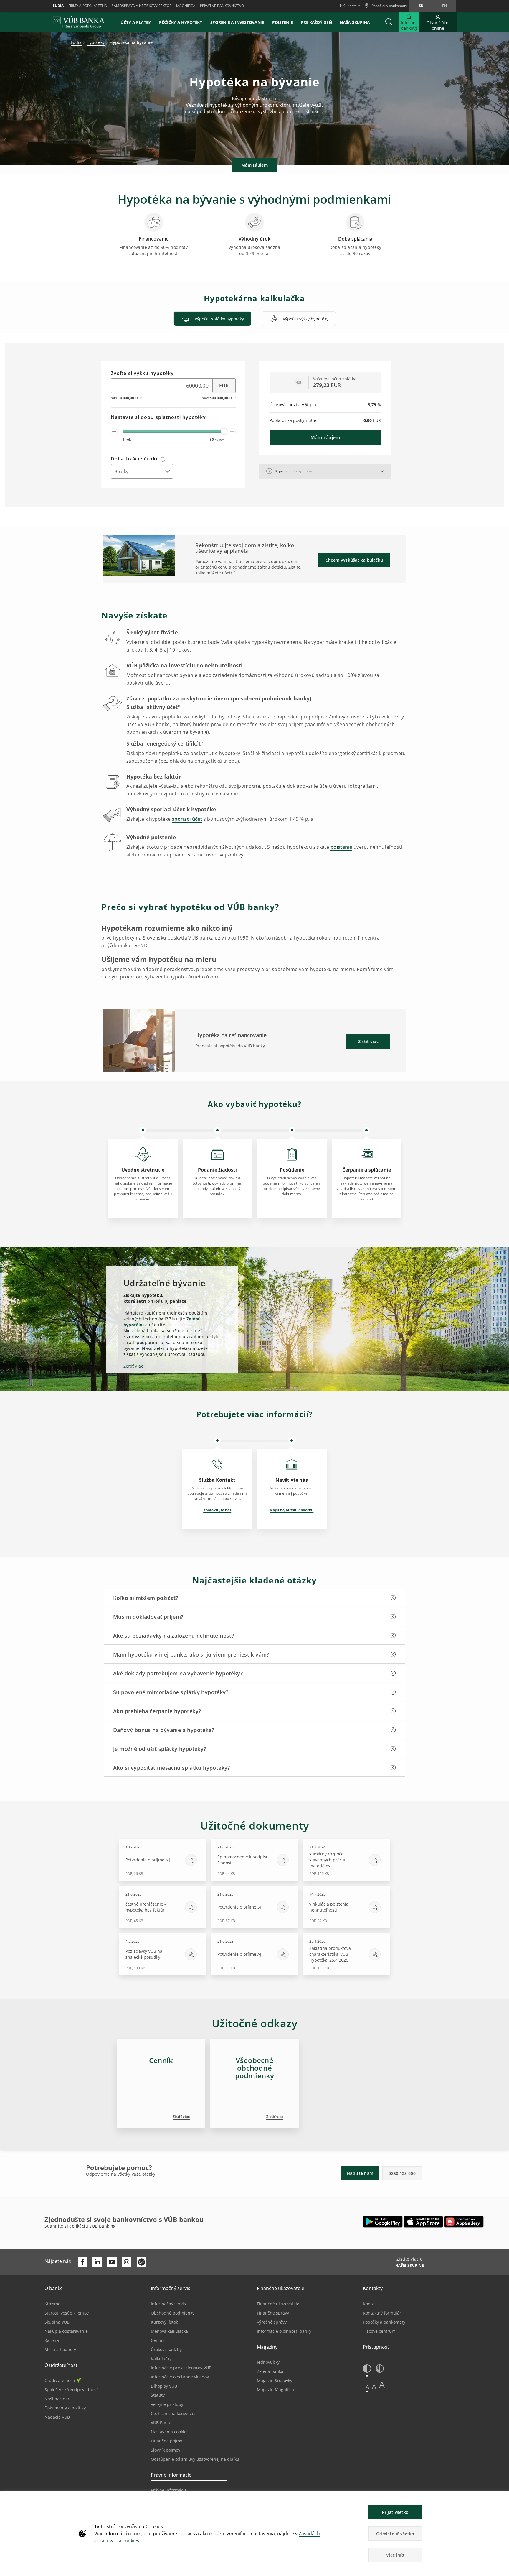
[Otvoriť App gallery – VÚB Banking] (464, 2222)
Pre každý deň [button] (316, 22)
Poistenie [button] (282, 22)
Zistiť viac (133, 1366)
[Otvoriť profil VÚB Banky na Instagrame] (127, 2262)
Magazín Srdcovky (275, 2380)
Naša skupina (355, 22)
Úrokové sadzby (166, 2349)
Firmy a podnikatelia (88, 6)
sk (421, 6)
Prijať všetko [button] (395, 2512)
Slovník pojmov (166, 2450)
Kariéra (52, 2340)
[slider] (224, 431)
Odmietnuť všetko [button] (395, 2534)
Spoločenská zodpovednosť (71, 2390)
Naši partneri (58, 2399)
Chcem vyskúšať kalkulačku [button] (354, 560)
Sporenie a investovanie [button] (237, 22)
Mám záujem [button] (254, 165)
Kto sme (52, 2304)
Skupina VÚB (57, 2322)
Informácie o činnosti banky (284, 2331)
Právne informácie (169, 2490)
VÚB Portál (161, 2423)
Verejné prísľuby (167, 2404)
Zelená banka (270, 2371)
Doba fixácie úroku (136, 459)
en (444, 6)
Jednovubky (268, 2362)
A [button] (367, 2387)
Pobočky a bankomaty (384, 2322)
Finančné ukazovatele (278, 2304)
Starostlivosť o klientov (67, 2313)
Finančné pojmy (166, 2441)
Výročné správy (272, 2322)
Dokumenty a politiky (65, 2408)
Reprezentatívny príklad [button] (294, 471)
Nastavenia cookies (170, 2432)
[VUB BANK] (79, 22)
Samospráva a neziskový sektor (142, 6)
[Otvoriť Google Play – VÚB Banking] (383, 2222)
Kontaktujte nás (217, 1510)
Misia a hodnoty (60, 2349)
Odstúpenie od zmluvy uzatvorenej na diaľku (195, 2459)
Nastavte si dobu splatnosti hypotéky (158, 417)
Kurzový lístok (164, 2322)
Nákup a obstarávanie (66, 2331)
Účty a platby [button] (136, 22)
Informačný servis (168, 2304)
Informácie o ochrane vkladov (180, 2377)
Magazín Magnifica (275, 2390)
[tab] (212, 319)
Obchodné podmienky (173, 2313)
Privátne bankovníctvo (222, 6)
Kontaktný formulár (382, 2313)
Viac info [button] (395, 2555)
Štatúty (158, 2395)
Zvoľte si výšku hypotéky (142, 374)
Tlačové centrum (379, 2331)
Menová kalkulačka (169, 2331)
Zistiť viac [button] (368, 1041)
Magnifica (186, 6)
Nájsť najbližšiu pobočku (292, 1510)
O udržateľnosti (60, 2380)
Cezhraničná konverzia (173, 2413)
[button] (389, 22)
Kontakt (353, 6)
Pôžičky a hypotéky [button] (181, 22)
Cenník (158, 2340)
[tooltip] (163, 459)
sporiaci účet (187, 819)
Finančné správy (273, 2313)
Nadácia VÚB (57, 2417)
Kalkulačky (161, 2359)
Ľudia (58, 6)
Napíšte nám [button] (360, 2173)
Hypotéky (96, 42)
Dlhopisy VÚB (164, 2386)
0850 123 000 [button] (402, 2173)
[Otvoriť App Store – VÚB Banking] (423, 2222)
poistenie (341, 847)
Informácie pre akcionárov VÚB (181, 2368)
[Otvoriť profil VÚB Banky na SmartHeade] (141, 2262)
